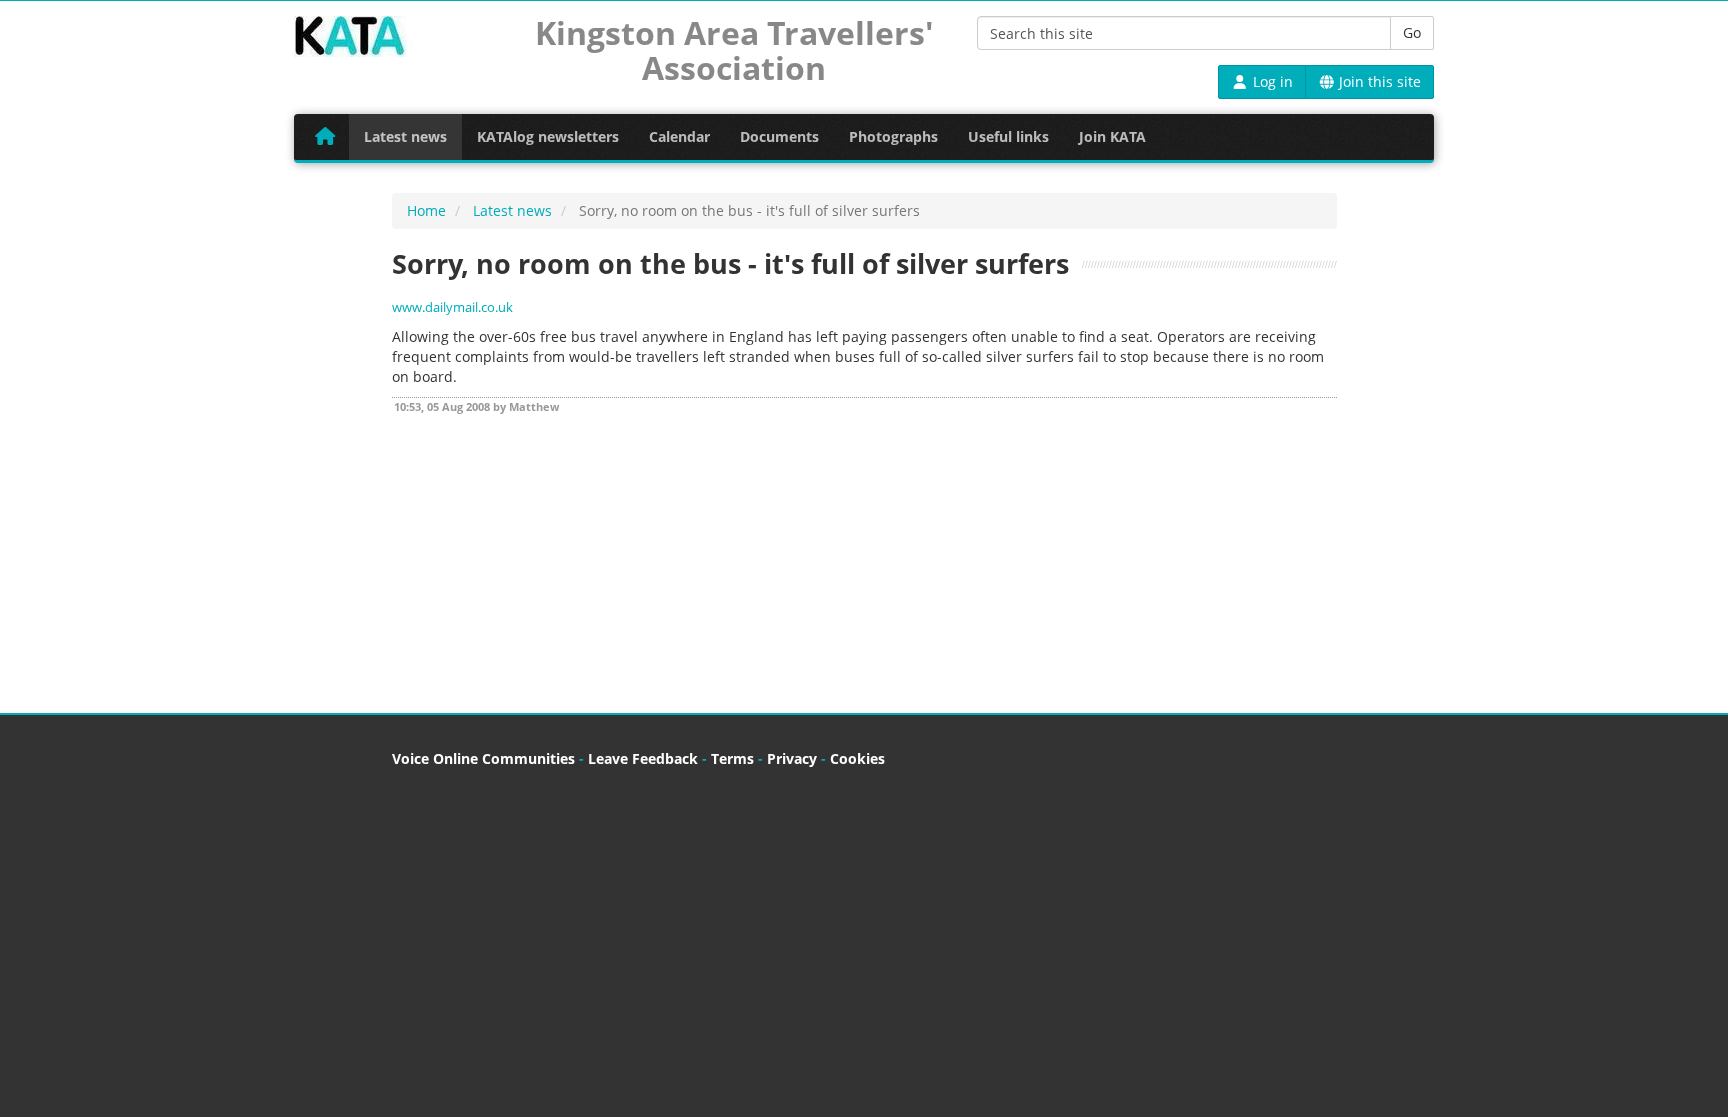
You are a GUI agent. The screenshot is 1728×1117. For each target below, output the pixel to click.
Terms (732, 758)
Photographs (893, 136)
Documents (779, 136)
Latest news (405, 136)
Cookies (857, 758)
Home (426, 210)
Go (1412, 32)
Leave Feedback (643, 758)
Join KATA (1112, 136)
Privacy (792, 758)
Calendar (679, 136)
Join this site (1378, 81)
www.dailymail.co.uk (452, 307)
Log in (1271, 81)
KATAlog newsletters (548, 136)
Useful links (1008, 136)
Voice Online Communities (483, 758)
